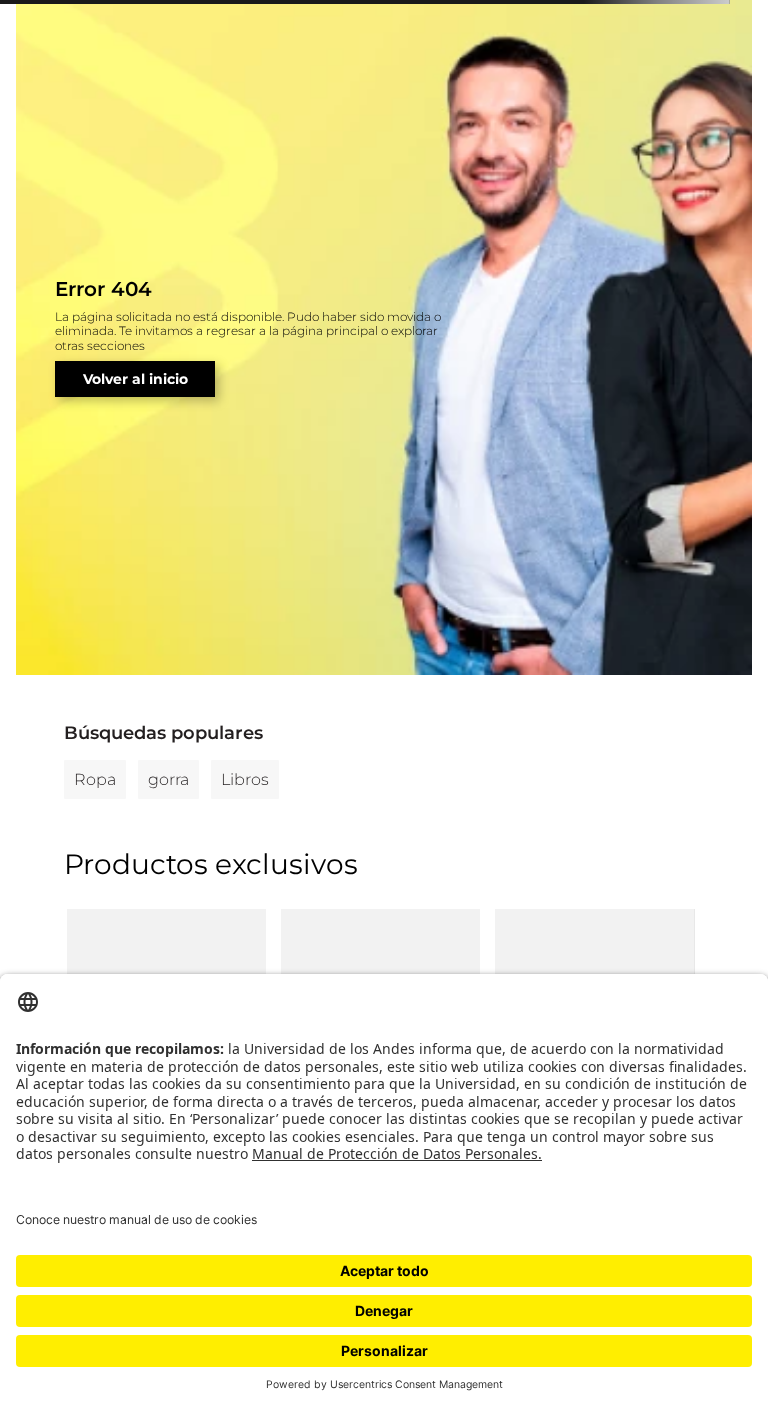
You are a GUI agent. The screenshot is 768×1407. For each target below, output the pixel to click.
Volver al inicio (135, 379)
